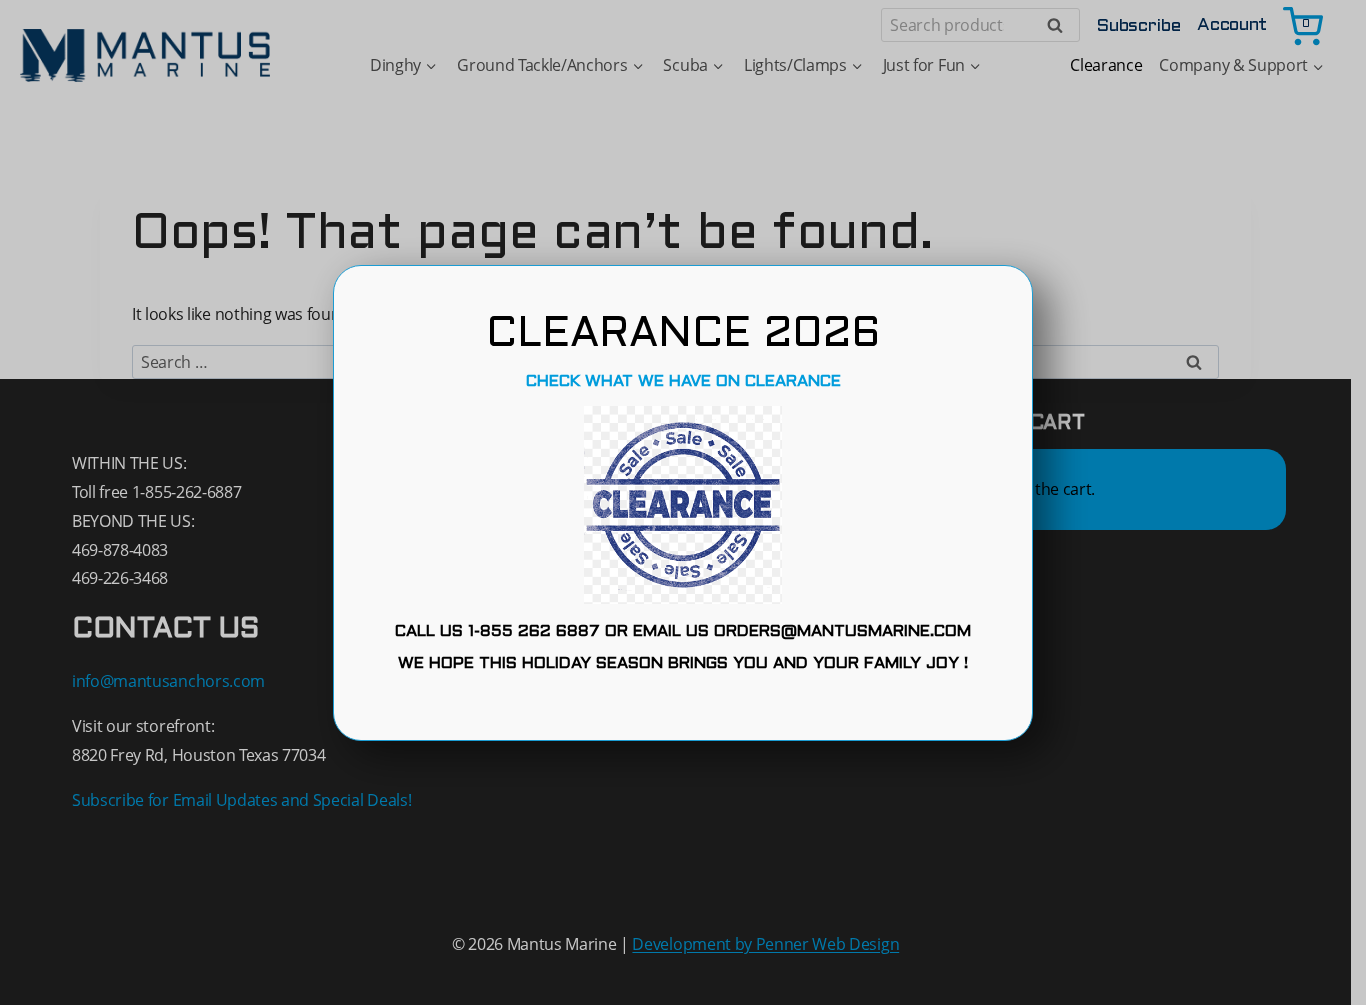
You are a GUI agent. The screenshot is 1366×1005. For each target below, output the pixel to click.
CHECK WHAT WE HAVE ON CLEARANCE (683, 381)
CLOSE (683, 707)
